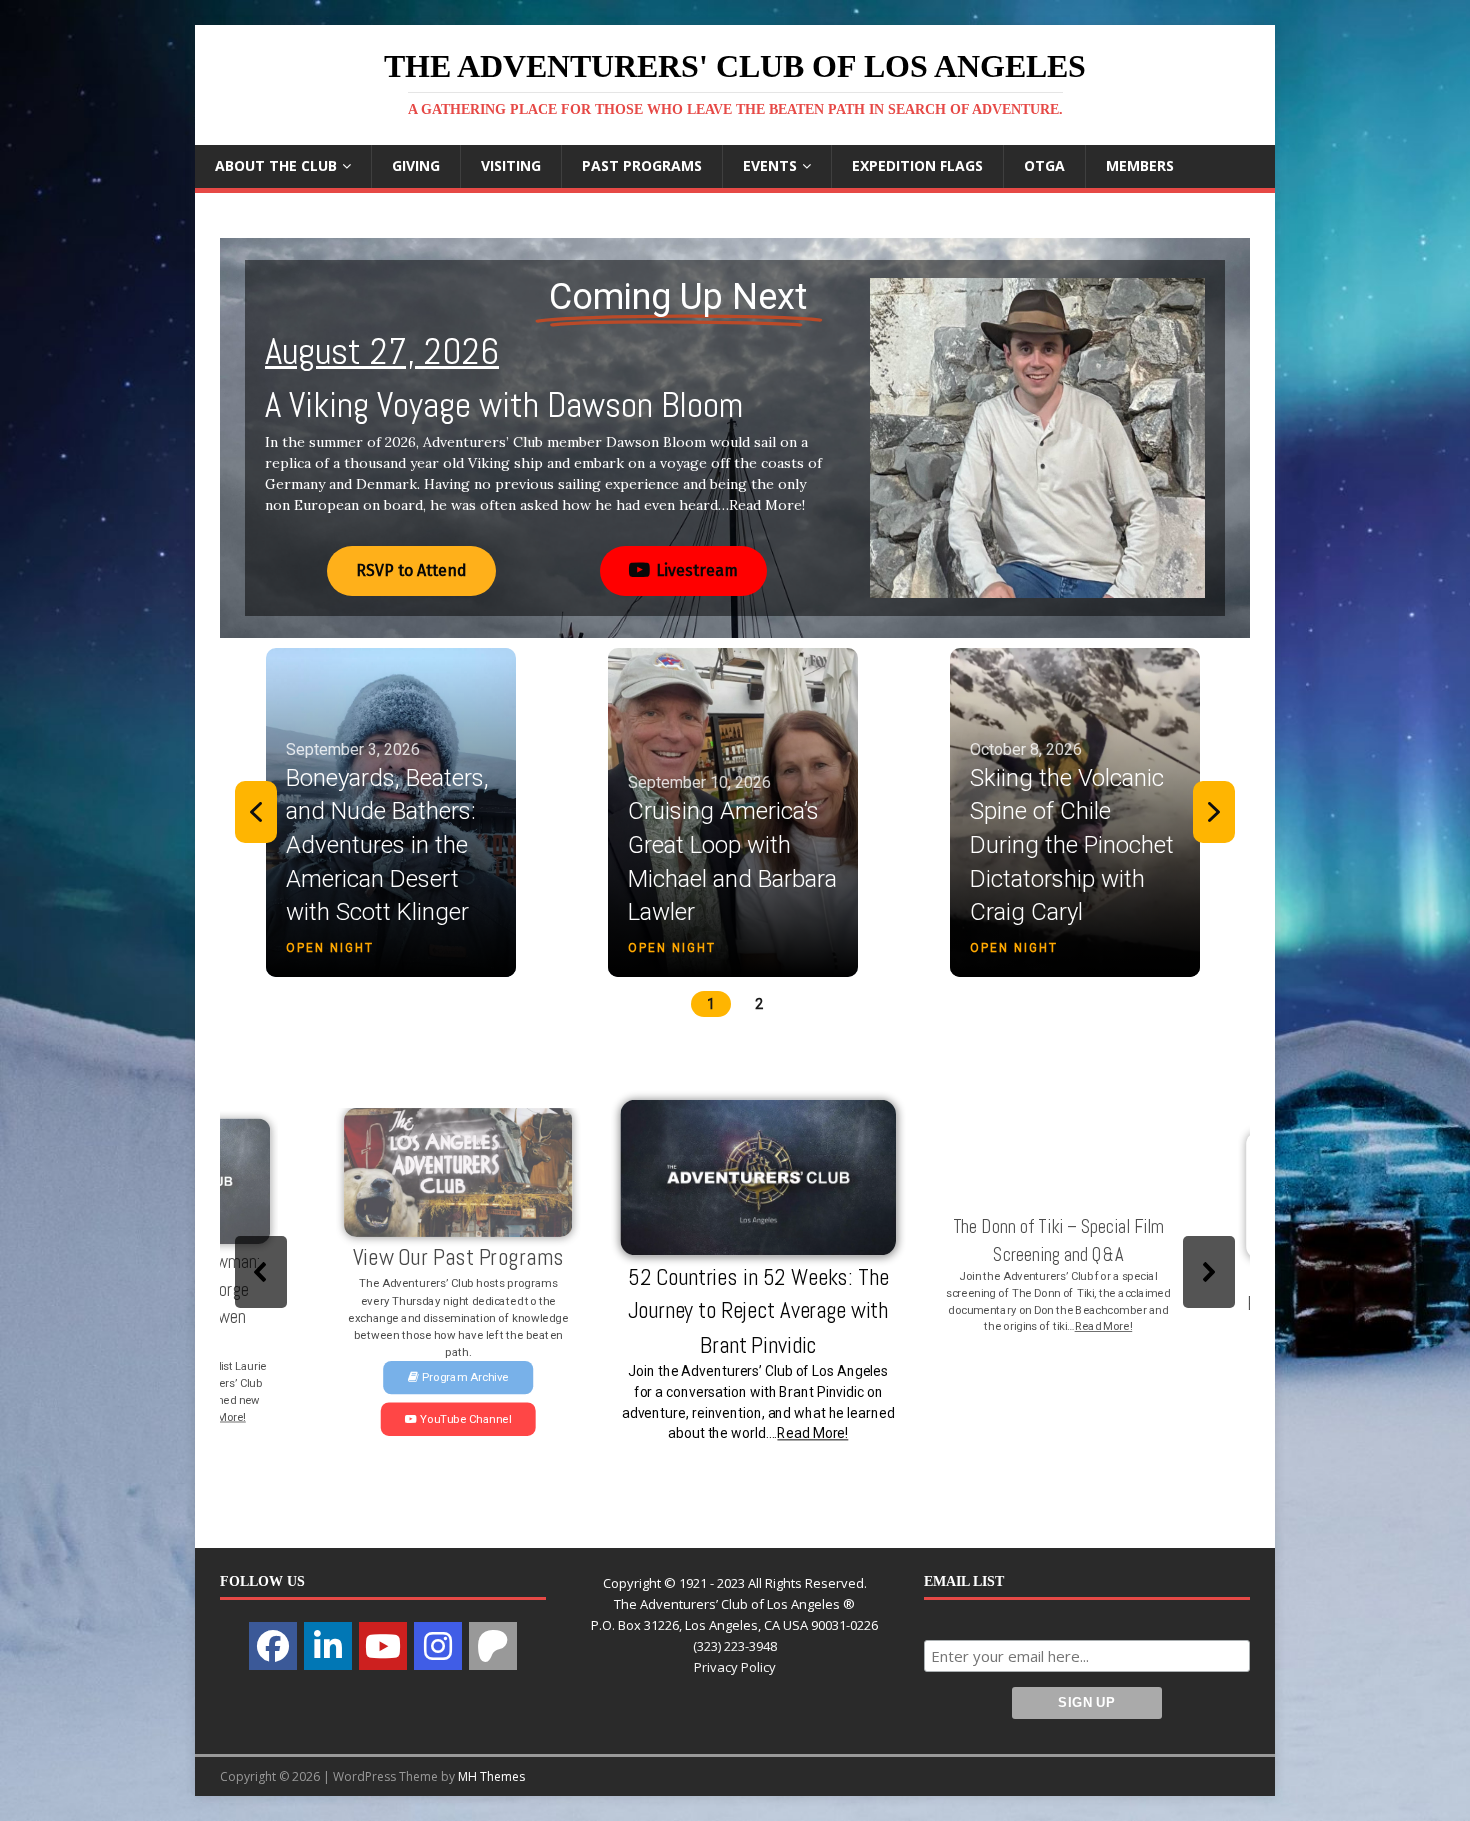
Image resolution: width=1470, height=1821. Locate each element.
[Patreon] (493, 1646)
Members (1140, 165)
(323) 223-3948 (735, 1646)
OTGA (1044, 165)
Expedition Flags (917, 165)
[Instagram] (438, 1646)
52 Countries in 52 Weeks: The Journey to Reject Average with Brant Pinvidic (735, 1311)
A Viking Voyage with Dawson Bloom (504, 405)
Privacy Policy (735, 1667)
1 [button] (711, 1004)
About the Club (276, 165)
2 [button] (759, 1004)
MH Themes (491, 1776)
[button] (735, 438)
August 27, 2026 (382, 351)
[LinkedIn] (328, 1646)
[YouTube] (383, 1646)
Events (770, 165)
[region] (735, 438)
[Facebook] (273, 1646)
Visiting (511, 165)
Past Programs (642, 165)
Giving (416, 165)
